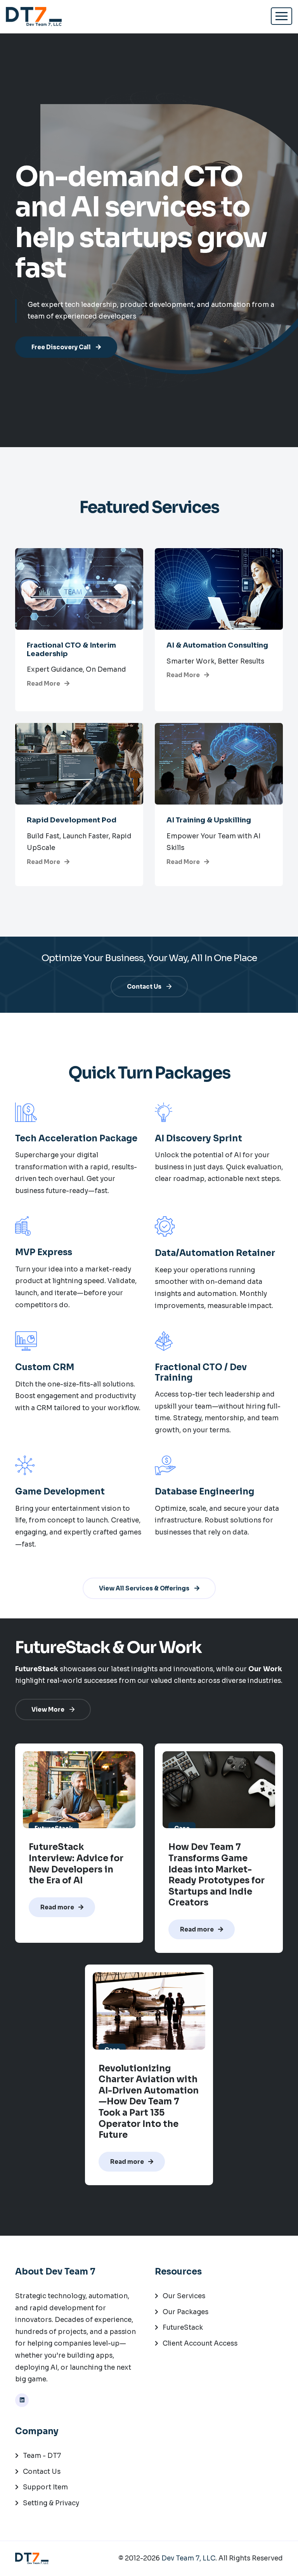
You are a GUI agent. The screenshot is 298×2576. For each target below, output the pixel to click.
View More (49, 1709)
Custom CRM (45, 1367)
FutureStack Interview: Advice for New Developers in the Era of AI (76, 1864)
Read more (58, 1907)
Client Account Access (200, 2343)
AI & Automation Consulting (217, 645)
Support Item (45, 2487)
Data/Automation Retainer (215, 1253)
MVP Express (44, 1252)
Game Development (60, 1492)
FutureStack (183, 2328)
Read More (44, 684)
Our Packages (185, 2312)
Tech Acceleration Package (76, 1139)
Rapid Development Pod (72, 820)
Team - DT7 (42, 2456)
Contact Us (145, 987)
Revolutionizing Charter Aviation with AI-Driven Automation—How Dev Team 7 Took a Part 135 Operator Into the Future (149, 2102)
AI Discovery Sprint (198, 1139)
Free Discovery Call (62, 347)
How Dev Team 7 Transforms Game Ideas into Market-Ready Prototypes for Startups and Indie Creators (217, 1875)
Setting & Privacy (51, 2503)
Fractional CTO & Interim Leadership (71, 650)
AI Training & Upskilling (209, 820)
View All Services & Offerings (145, 1588)
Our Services (184, 2296)
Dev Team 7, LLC (188, 2558)
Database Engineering (204, 1492)
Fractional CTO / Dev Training (201, 1372)
